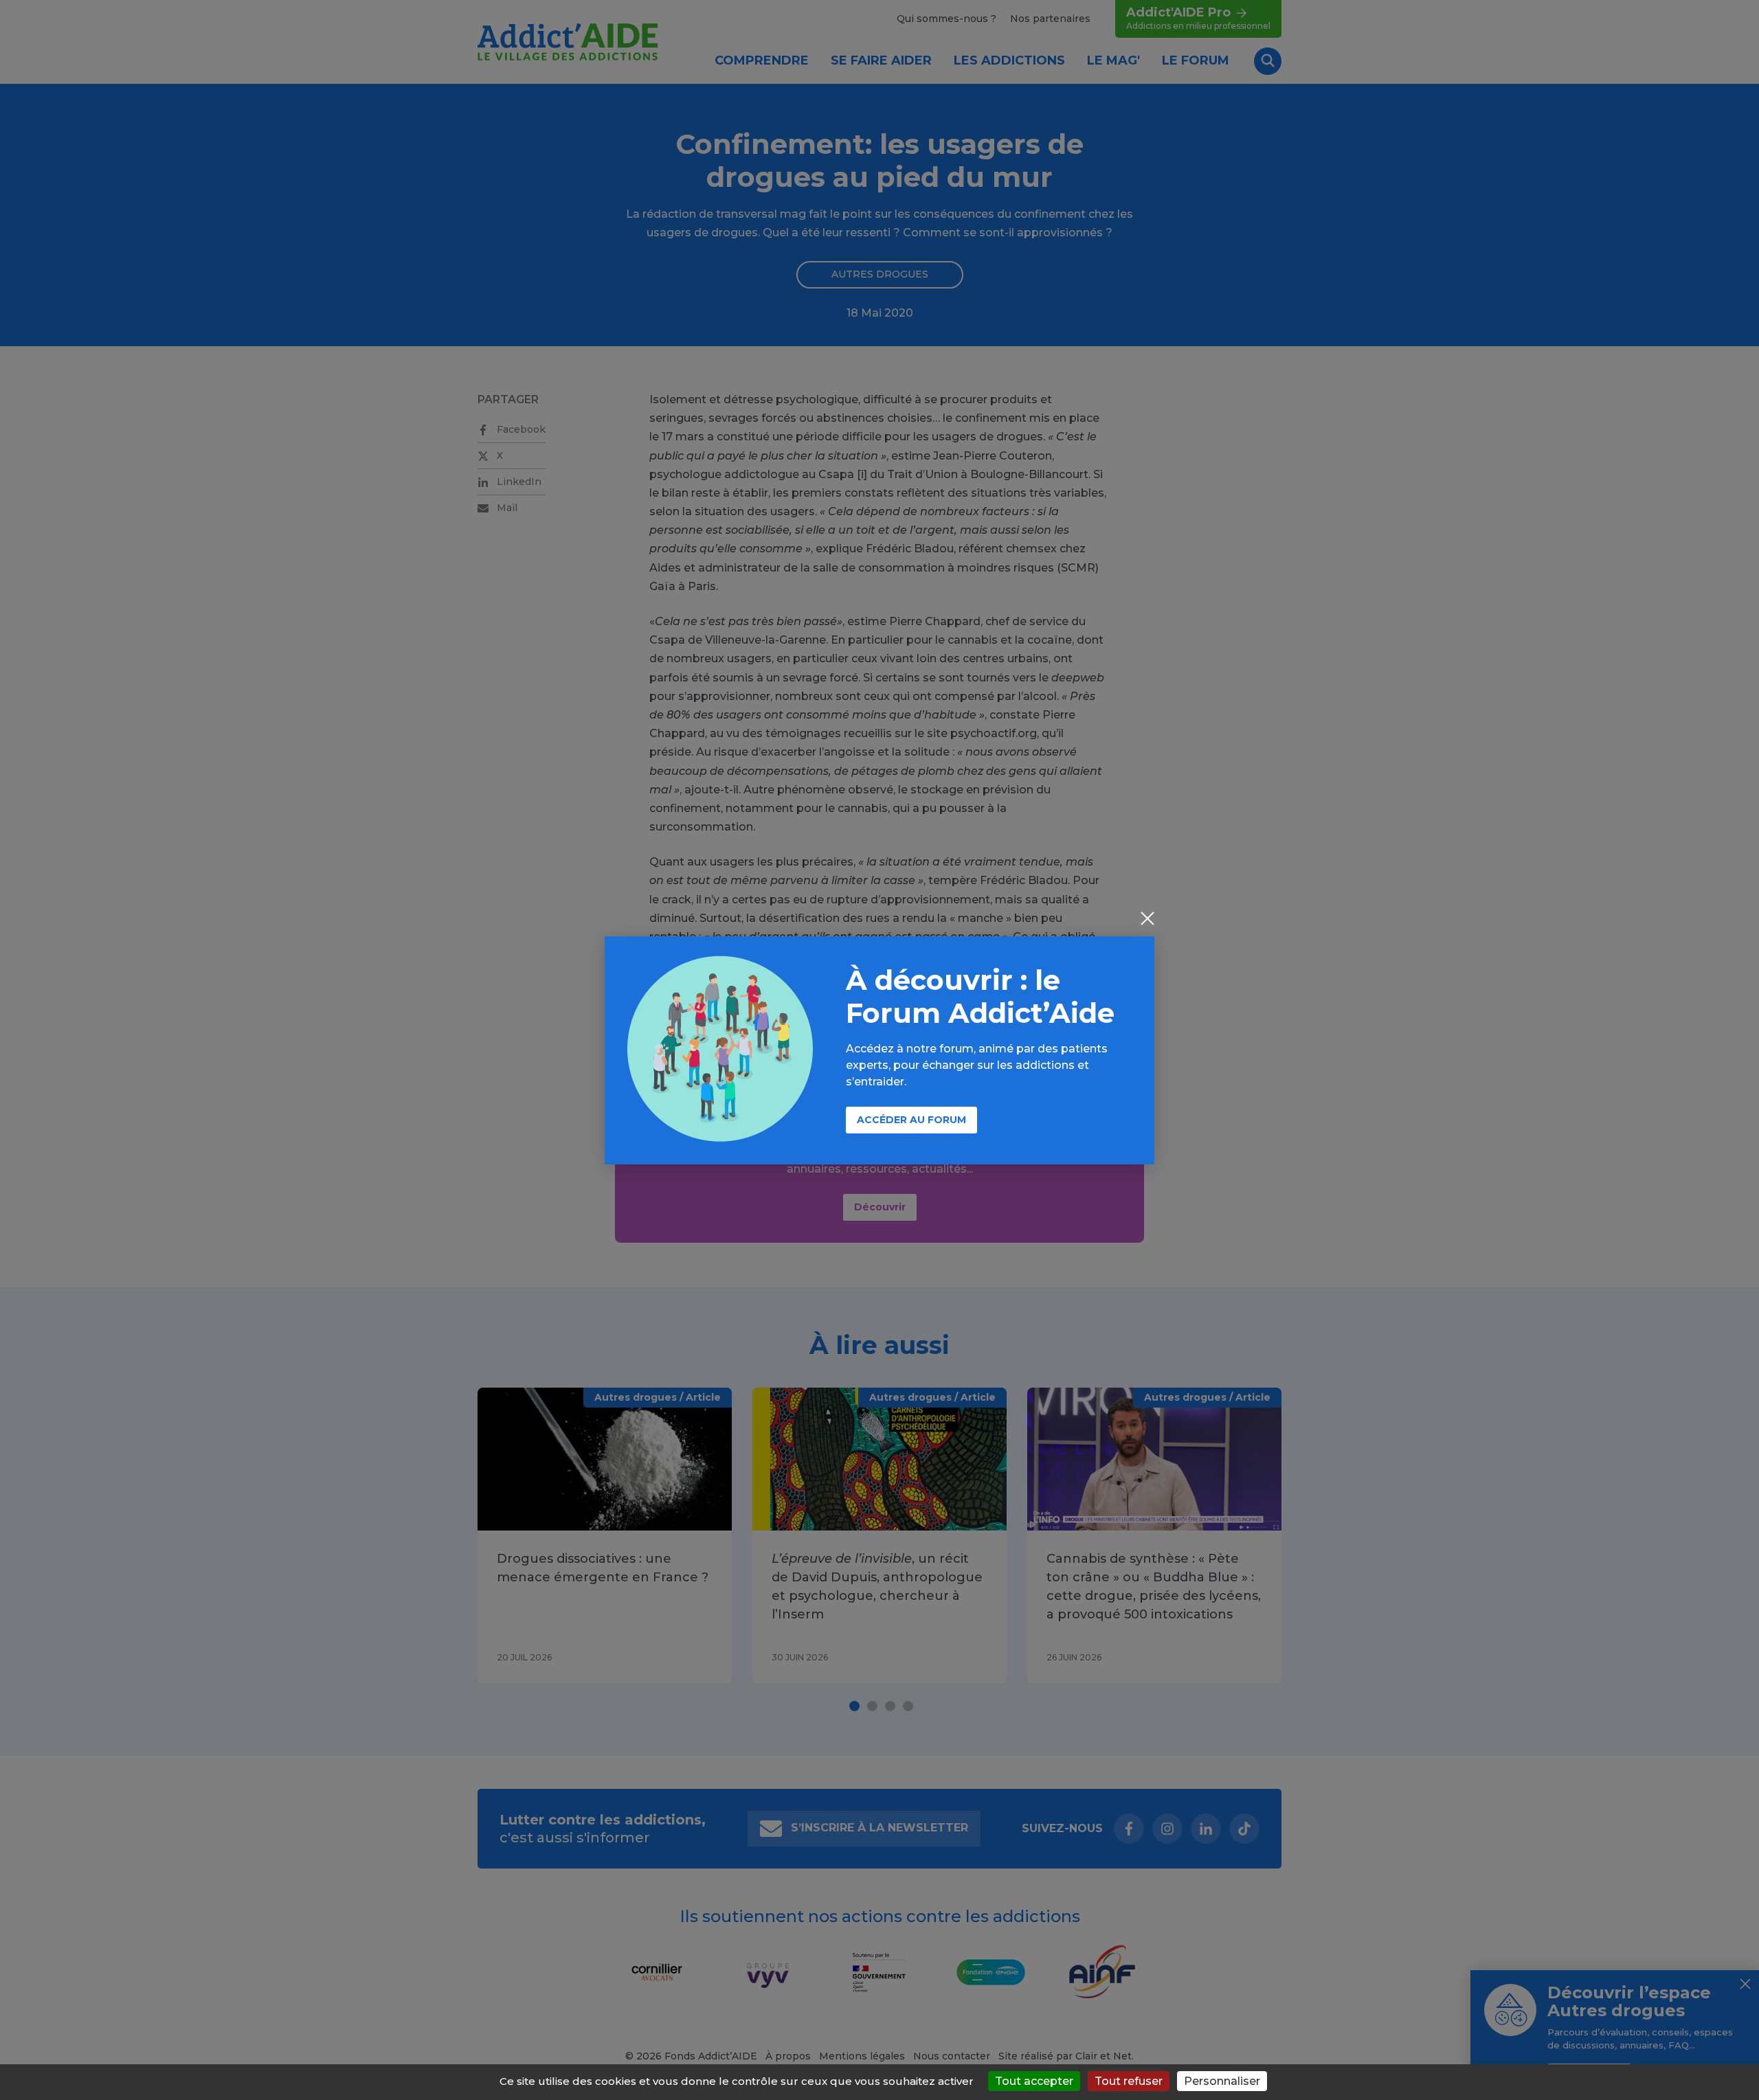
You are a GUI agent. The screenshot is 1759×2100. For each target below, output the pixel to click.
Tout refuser (1129, 2081)
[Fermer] (1147, 920)
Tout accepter (1034, 2081)
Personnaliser (1222, 2081)
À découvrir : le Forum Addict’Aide (980, 996)
